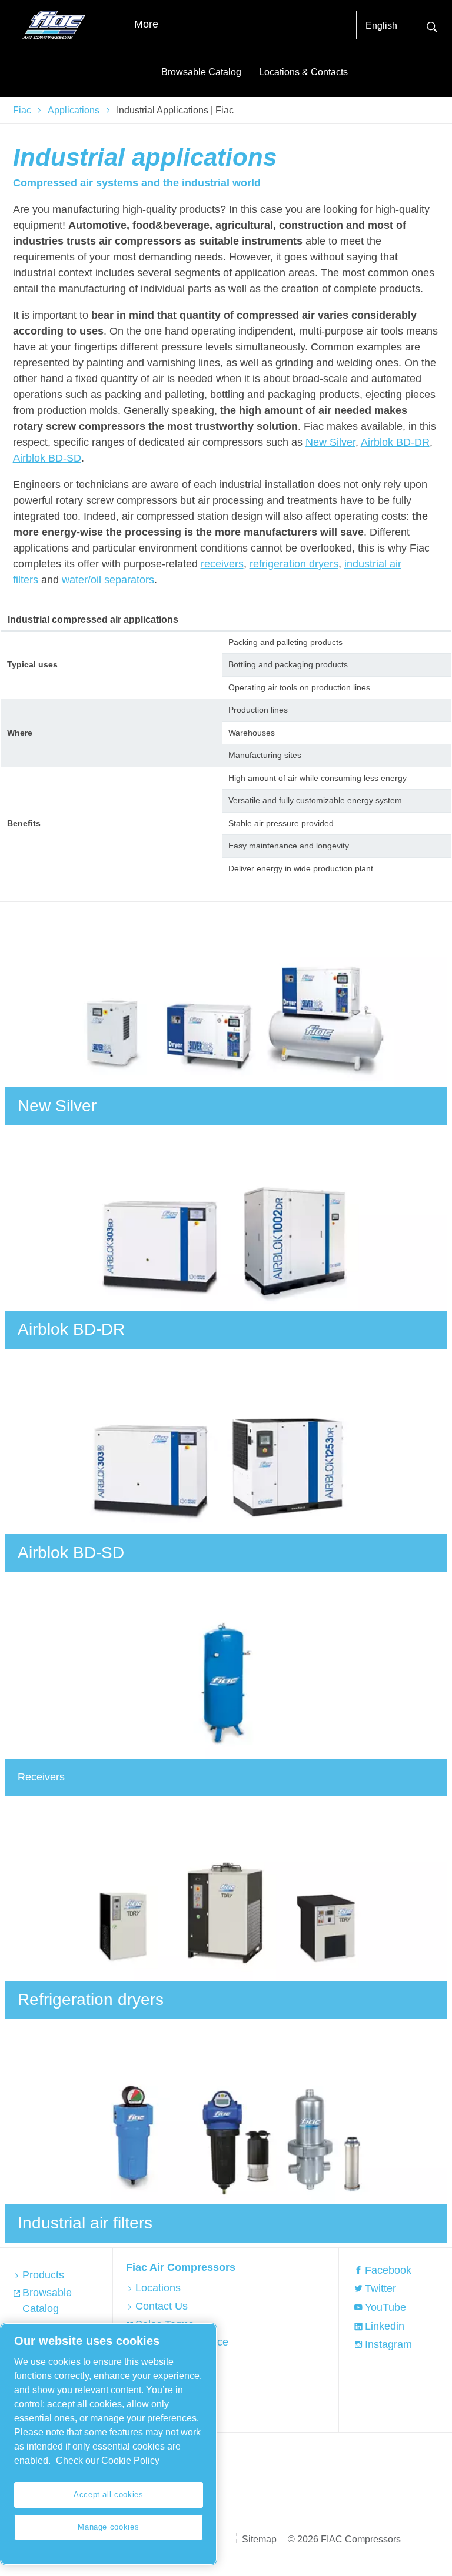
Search (432, 26)
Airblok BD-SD (47, 458)
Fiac (22, 110)
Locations (158, 2288)
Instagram (388, 2344)
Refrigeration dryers (91, 1999)
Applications (74, 110)
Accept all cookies (109, 2495)
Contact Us (162, 2306)
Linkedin (385, 2326)
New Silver (330, 442)
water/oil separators (108, 580)
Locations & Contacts (303, 72)
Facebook (388, 2270)
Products (43, 2275)
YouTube (385, 2307)
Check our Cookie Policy (108, 2460)
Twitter (380, 2288)
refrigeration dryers (294, 564)
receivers (222, 564)
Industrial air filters (85, 2223)
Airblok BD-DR (395, 442)
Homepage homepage (54, 25)
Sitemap (259, 2539)
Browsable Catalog (201, 72)
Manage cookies (108, 2527)
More (146, 24)
